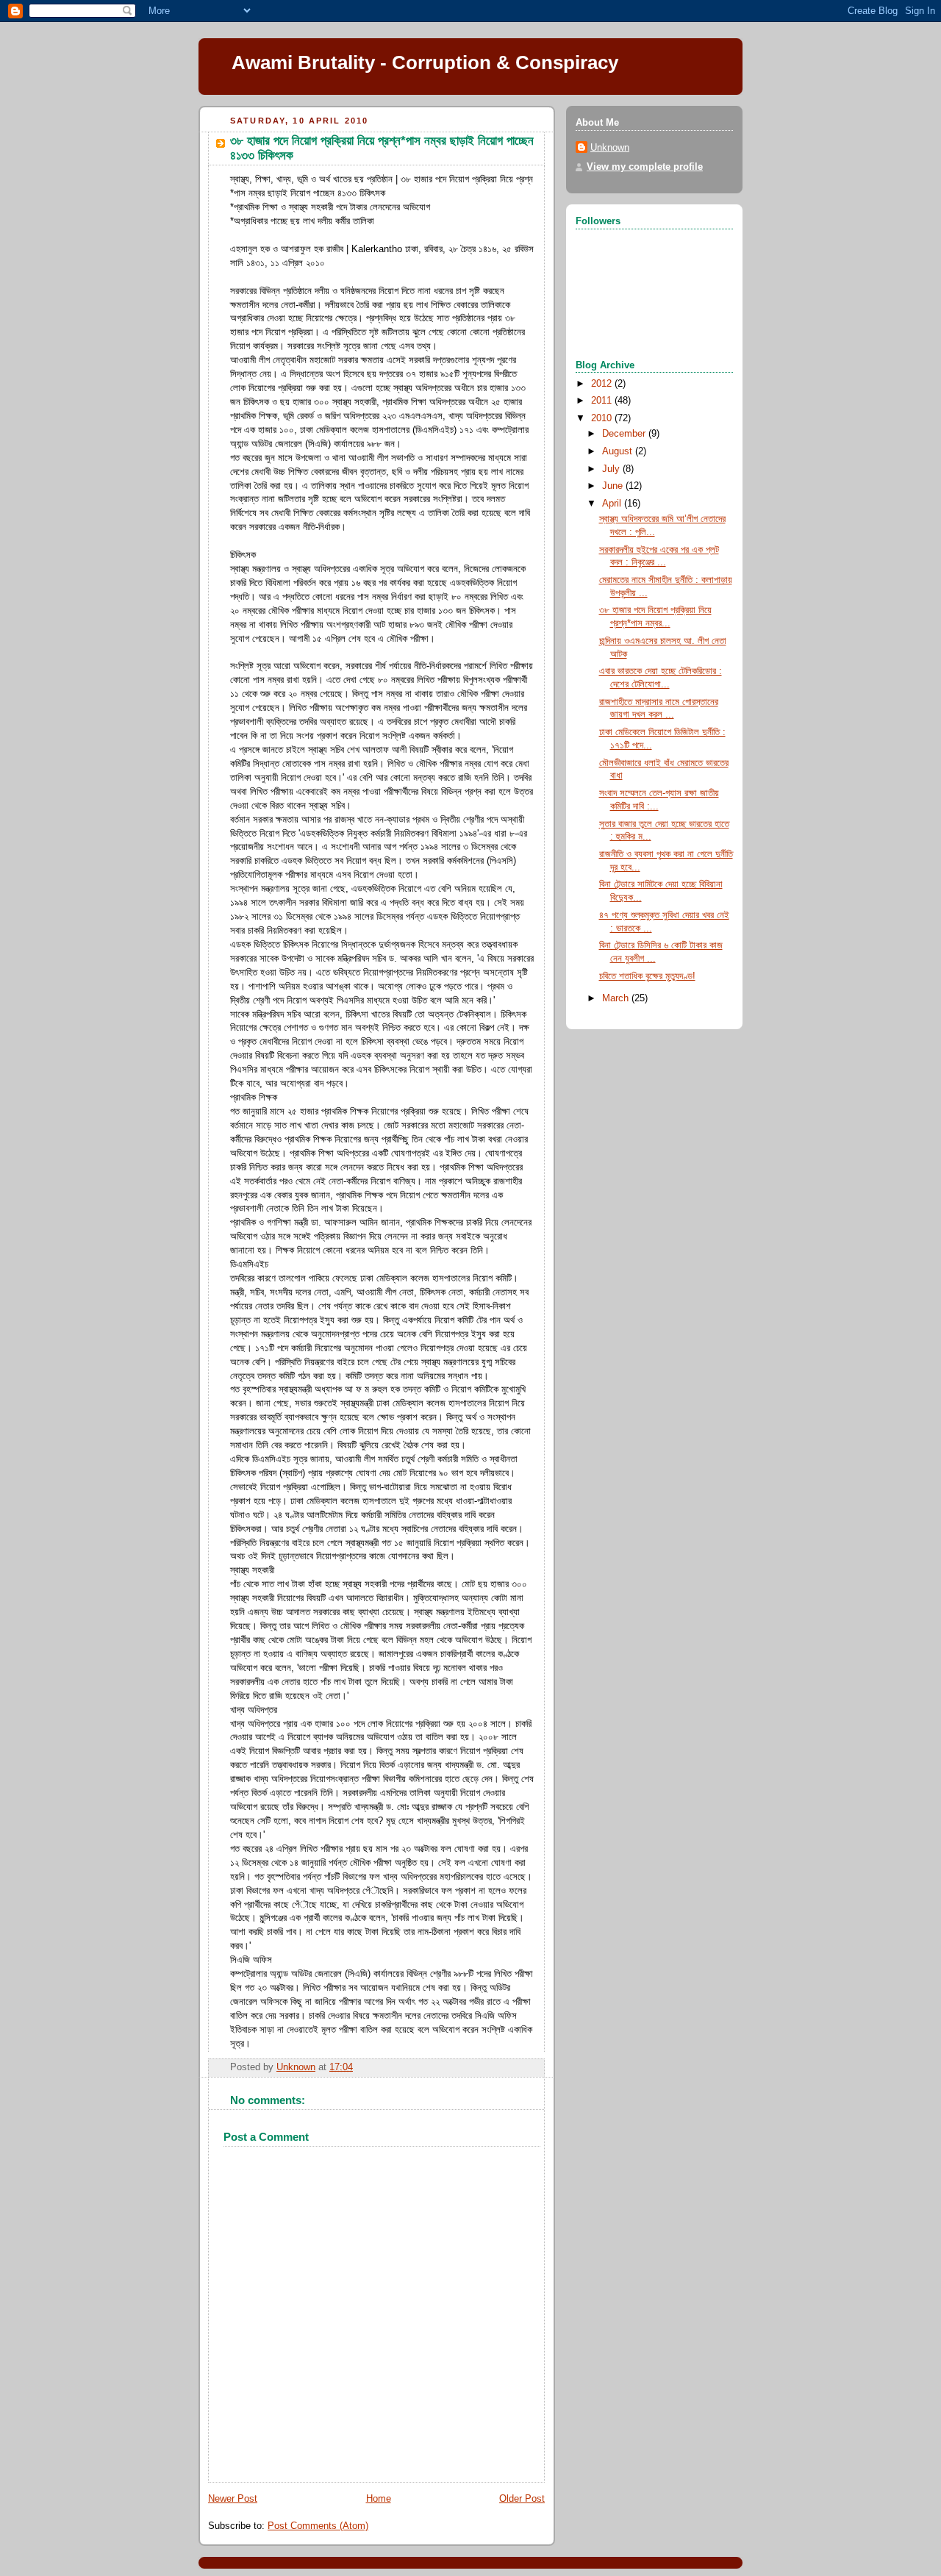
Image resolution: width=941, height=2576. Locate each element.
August (619, 451)
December (625, 434)
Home (379, 2499)
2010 (603, 418)
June (614, 486)
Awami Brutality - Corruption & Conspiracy (425, 62)
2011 (603, 401)
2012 (603, 384)
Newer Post (233, 2499)
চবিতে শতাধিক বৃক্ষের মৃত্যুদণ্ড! (647, 976)
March (617, 998)
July (612, 469)
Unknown (610, 148)
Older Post (522, 2499)
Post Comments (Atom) (318, 2526)
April (613, 504)
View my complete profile (645, 167)
